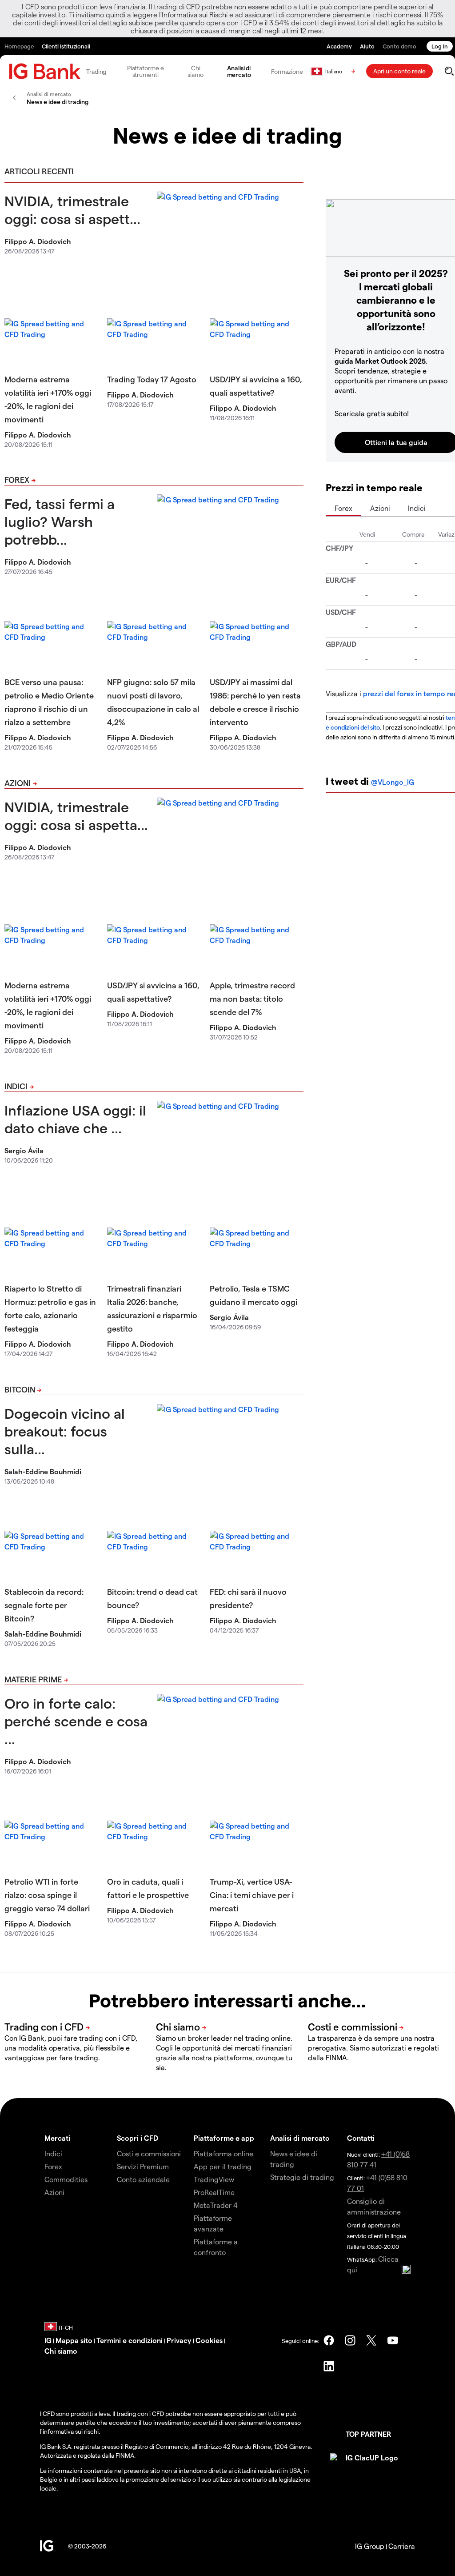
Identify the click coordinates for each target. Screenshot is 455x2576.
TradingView (214, 2179)
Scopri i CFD (138, 2138)
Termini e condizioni (130, 2340)
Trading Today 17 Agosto (152, 379)
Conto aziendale (143, 2179)
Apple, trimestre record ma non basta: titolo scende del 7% (252, 998)
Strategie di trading (302, 2177)
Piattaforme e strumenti (146, 71)
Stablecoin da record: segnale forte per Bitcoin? (44, 1605)
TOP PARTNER (368, 2434)
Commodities (66, 2179)
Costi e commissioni (149, 2153)
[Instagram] (350, 2340)
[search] (449, 71)
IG (48, 2340)
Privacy (180, 2340)
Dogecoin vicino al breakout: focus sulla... (65, 1431)
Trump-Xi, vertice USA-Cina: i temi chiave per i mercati (252, 1895)
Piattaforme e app (224, 2138)
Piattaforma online (224, 2153)
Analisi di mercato (239, 71)
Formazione (287, 71)
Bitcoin (20, 1389)
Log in (440, 46)
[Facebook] (329, 2340)
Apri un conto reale (399, 71)
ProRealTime (214, 2192)
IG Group (370, 2546)
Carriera (402, 2546)
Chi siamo (196, 71)
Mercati (57, 2138)
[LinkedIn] (329, 2366)
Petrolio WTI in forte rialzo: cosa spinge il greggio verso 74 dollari (47, 1895)
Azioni (18, 783)
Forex (17, 479)
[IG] (45, 71)
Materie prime (33, 1679)
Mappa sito (74, 2340)
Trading (96, 71)
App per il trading (223, 2166)
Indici (16, 1086)
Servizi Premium (143, 2166)
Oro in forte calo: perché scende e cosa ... (76, 1721)
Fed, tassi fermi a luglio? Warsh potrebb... (60, 521)
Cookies (209, 2340)
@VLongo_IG (393, 782)
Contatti (361, 2138)
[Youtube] (393, 2340)
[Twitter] (371, 2340)
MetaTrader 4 (216, 2205)
